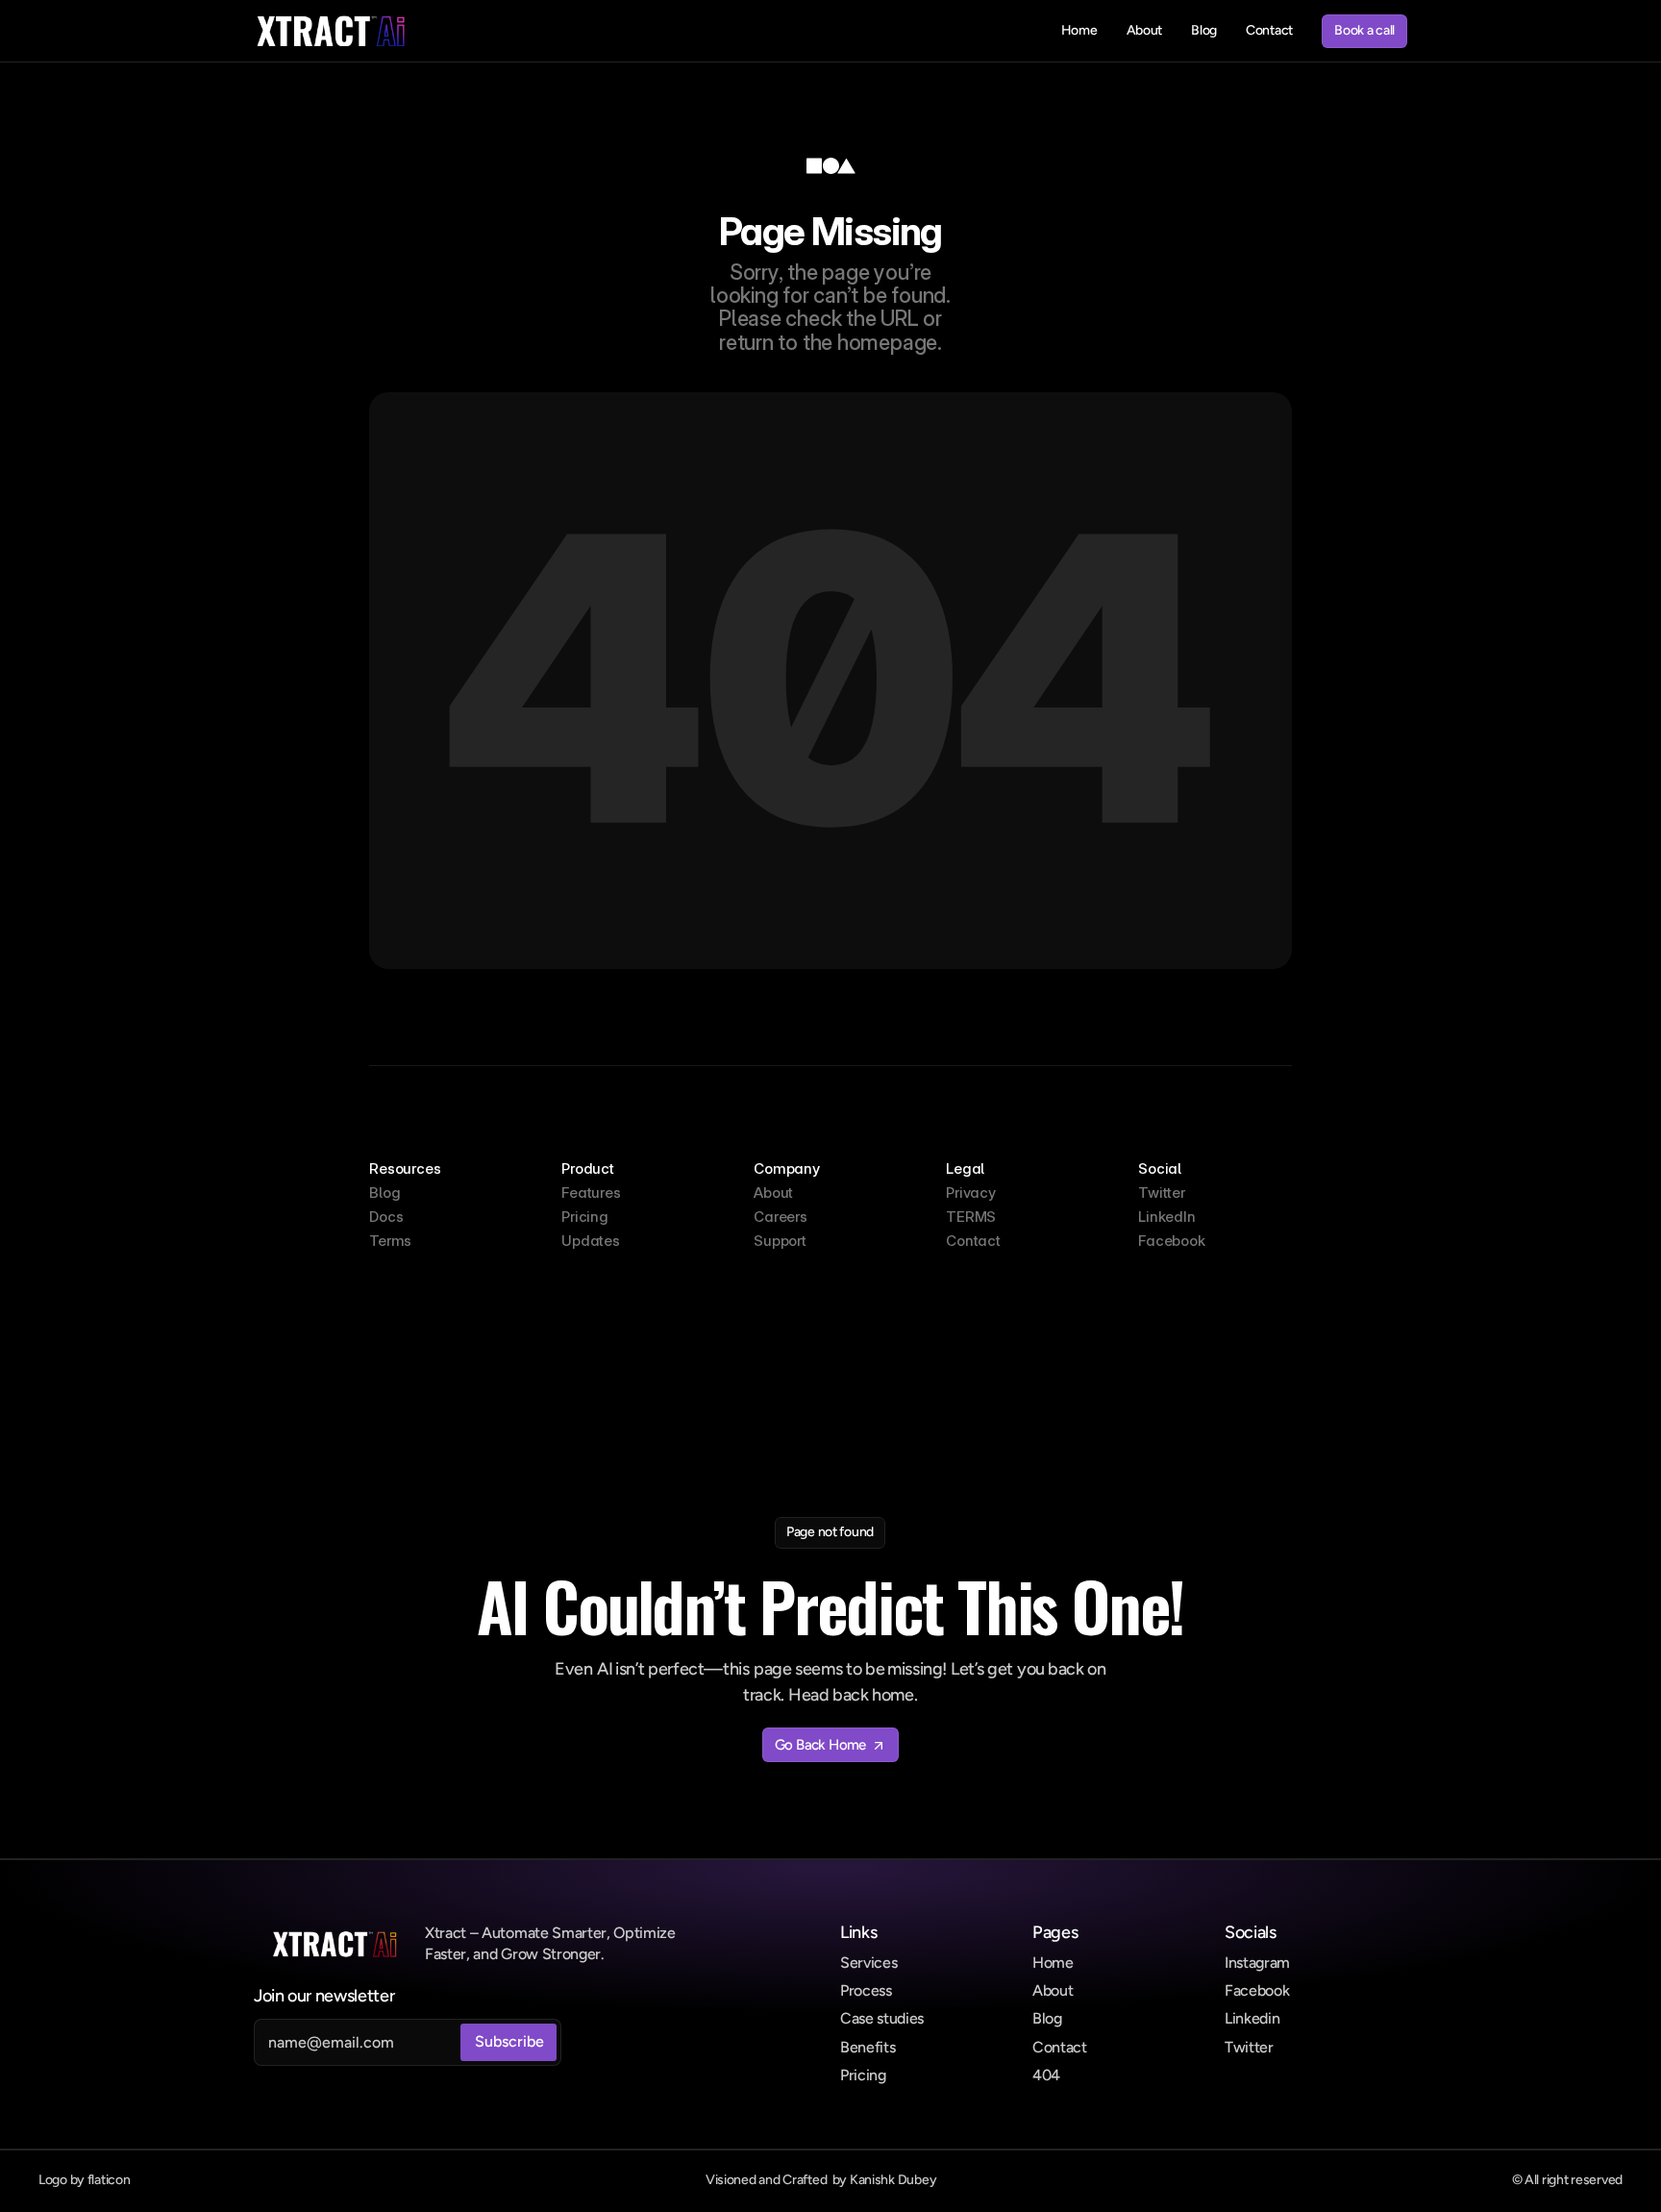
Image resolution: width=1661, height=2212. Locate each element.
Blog (1047, 2018)
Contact (1060, 2047)
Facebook (1257, 1990)
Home (1053, 1963)
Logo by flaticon (85, 2180)
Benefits (868, 2047)
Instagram (1257, 1963)
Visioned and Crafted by (821, 2180)
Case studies (882, 2018)
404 (1046, 2075)
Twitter (1249, 2047)
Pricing (863, 2075)
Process (866, 1990)
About (1053, 1990)
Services (868, 1963)
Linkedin (1252, 2018)
